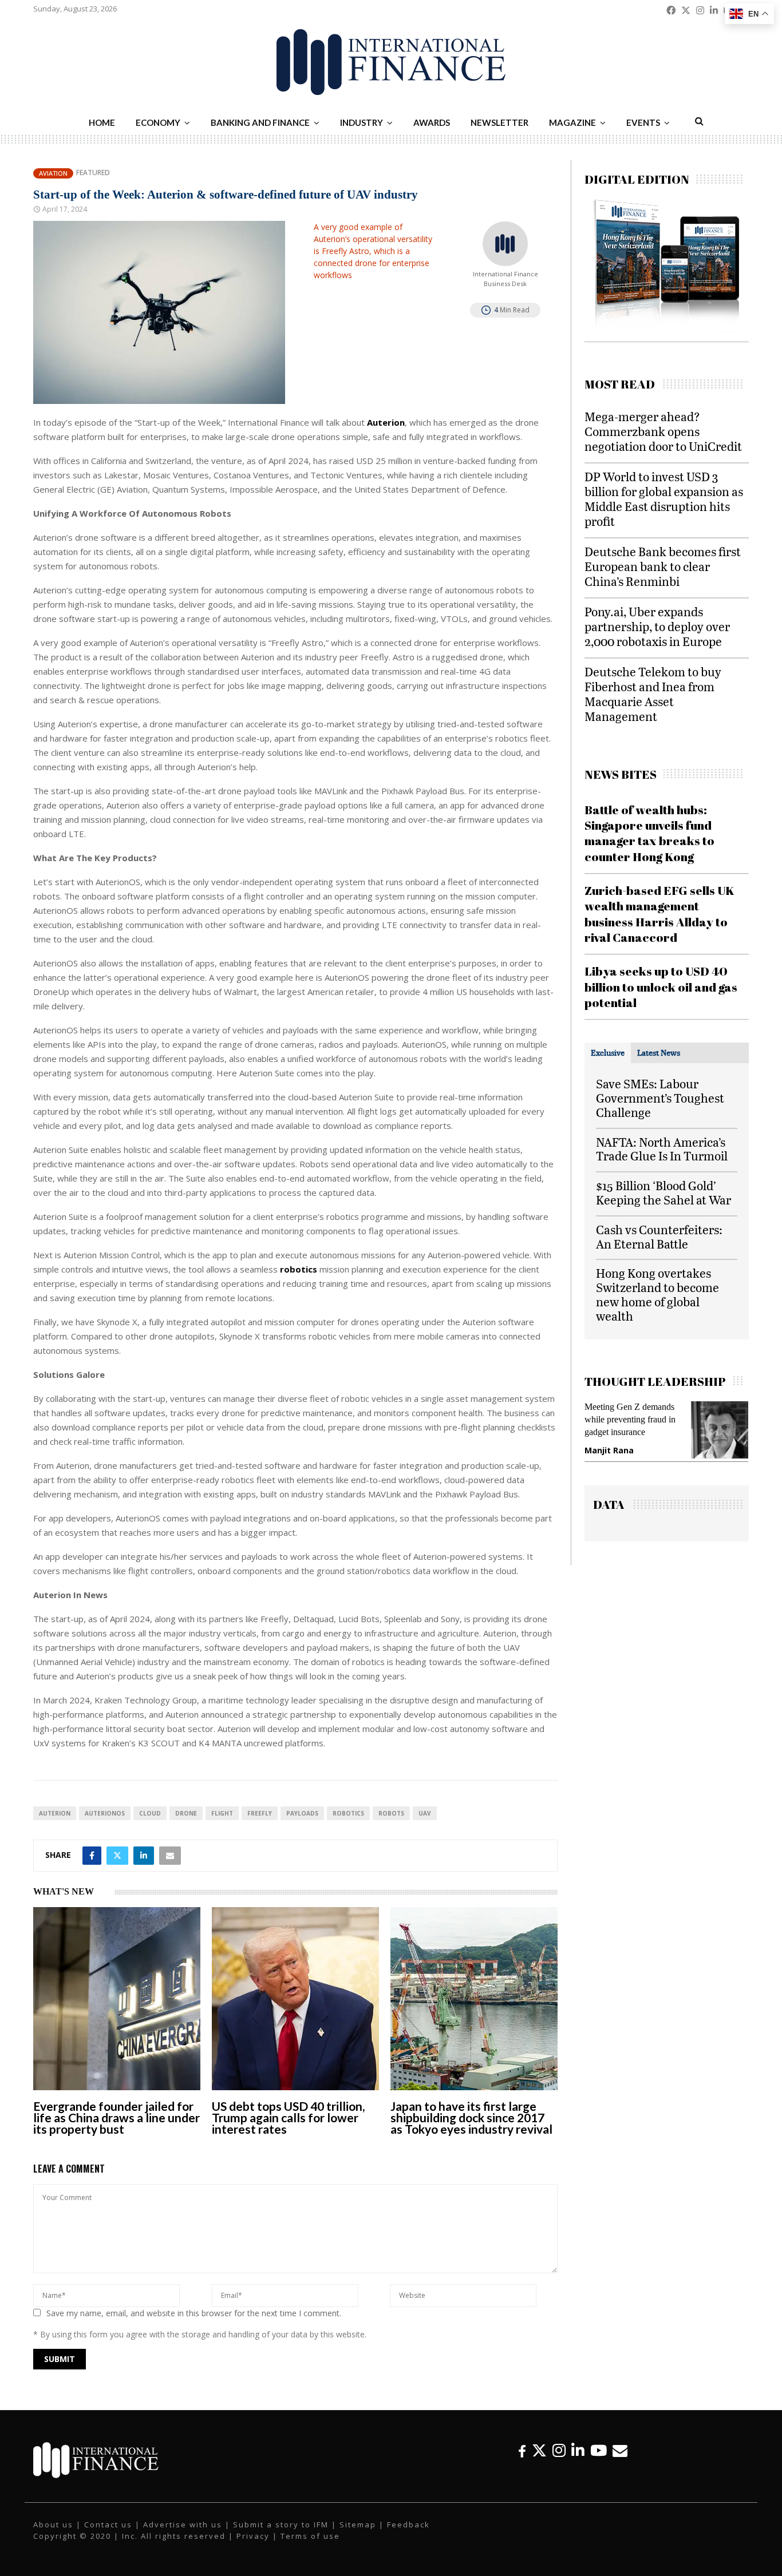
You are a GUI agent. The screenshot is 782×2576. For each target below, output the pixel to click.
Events (643, 122)
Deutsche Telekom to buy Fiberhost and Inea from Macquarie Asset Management (653, 694)
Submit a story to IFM (281, 2525)
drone (186, 1813)
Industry (362, 122)
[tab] (608, 1053)
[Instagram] (559, 2450)
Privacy (253, 2536)
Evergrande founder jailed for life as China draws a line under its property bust (116, 2117)
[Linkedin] (578, 2450)
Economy (158, 122)
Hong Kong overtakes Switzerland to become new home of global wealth (657, 1294)
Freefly (260, 1813)
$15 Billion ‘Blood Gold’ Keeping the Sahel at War (663, 1192)
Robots (391, 1813)
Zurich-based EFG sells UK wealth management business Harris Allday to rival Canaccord (659, 914)
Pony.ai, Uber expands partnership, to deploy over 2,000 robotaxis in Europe (657, 626)
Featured (93, 173)
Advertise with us (183, 2525)
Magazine (572, 122)
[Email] (620, 2450)
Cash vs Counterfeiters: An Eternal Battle (659, 1237)
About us (53, 2525)
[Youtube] (599, 2450)
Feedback (408, 2525)
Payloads (302, 1813)
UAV (425, 1813)
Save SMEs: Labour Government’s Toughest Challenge (660, 1098)
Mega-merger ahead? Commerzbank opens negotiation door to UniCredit (663, 431)
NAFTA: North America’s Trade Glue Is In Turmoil (662, 1149)
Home (102, 122)
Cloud (150, 1813)
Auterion (55, 1813)
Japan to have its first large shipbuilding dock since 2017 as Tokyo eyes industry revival (471, 2117)
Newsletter (499, 122)
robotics (348, 1813)
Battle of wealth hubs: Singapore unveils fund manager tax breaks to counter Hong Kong (649, 833)
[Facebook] (522, 2450)
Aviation (53, 173)
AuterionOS (105, 1813)
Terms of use (310, 2536)
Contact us (108, 2525)
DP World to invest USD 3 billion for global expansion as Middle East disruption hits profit (664, 499)
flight (222, 1813)
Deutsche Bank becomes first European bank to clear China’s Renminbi (663, 566)
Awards (432, 122)
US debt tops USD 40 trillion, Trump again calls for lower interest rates (288, 2117)
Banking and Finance (260, 122)
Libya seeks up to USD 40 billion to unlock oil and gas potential (661, 987)
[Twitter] (539, 2450)
